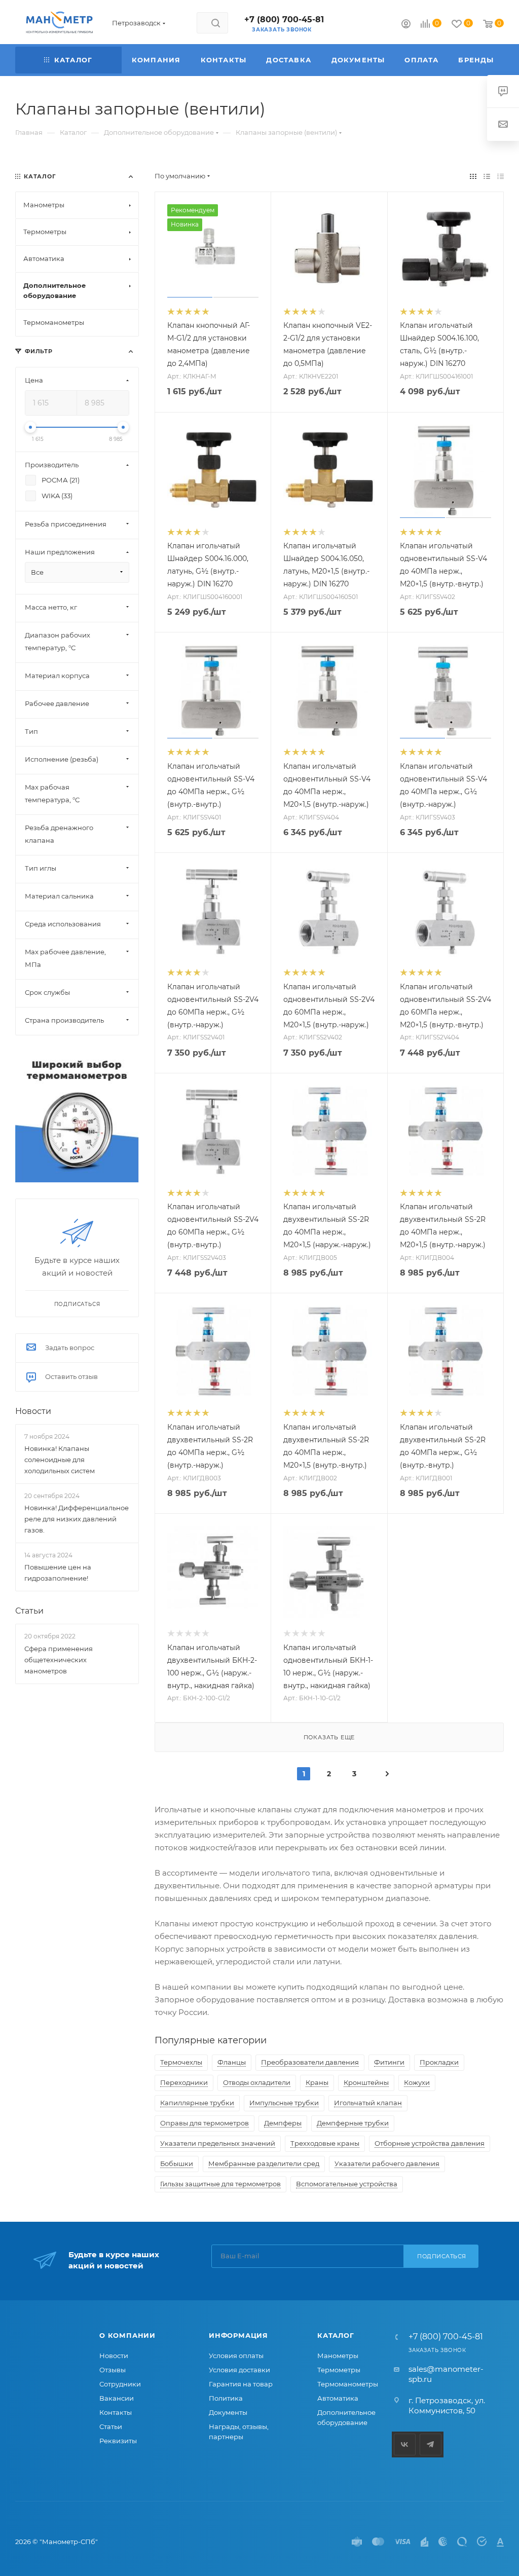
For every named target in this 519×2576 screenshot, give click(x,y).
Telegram (431, 2444)
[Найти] (216, 23)
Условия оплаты (236, 2356)
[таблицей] (501, 176)
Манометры (338, 2356)
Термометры (339, 2370)
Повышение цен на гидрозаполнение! (58, 1573)
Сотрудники (120, 2384)
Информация (238, 2335)
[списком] (487, 176)
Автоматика (338, 2398)
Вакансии (117, 2398)
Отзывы (113, 2370)
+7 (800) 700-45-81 (284, 20)
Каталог (336, 2335)
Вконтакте (405, 2444)
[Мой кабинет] (406, 25)
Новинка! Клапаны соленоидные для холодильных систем (60, 1460)
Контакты (116, 2412)
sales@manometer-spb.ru (446, 2374)
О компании (127, 2335)
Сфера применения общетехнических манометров (59, 1660)
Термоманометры (348, 2384)
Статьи (29, 1611)
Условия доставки (239, 2370)
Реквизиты (118, 2441)
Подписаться (442, 2256)
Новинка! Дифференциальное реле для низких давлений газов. (77, 1519)
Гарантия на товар (241, 2384)
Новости (33, 1411)
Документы (228, 2412)
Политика (226, 2398)
